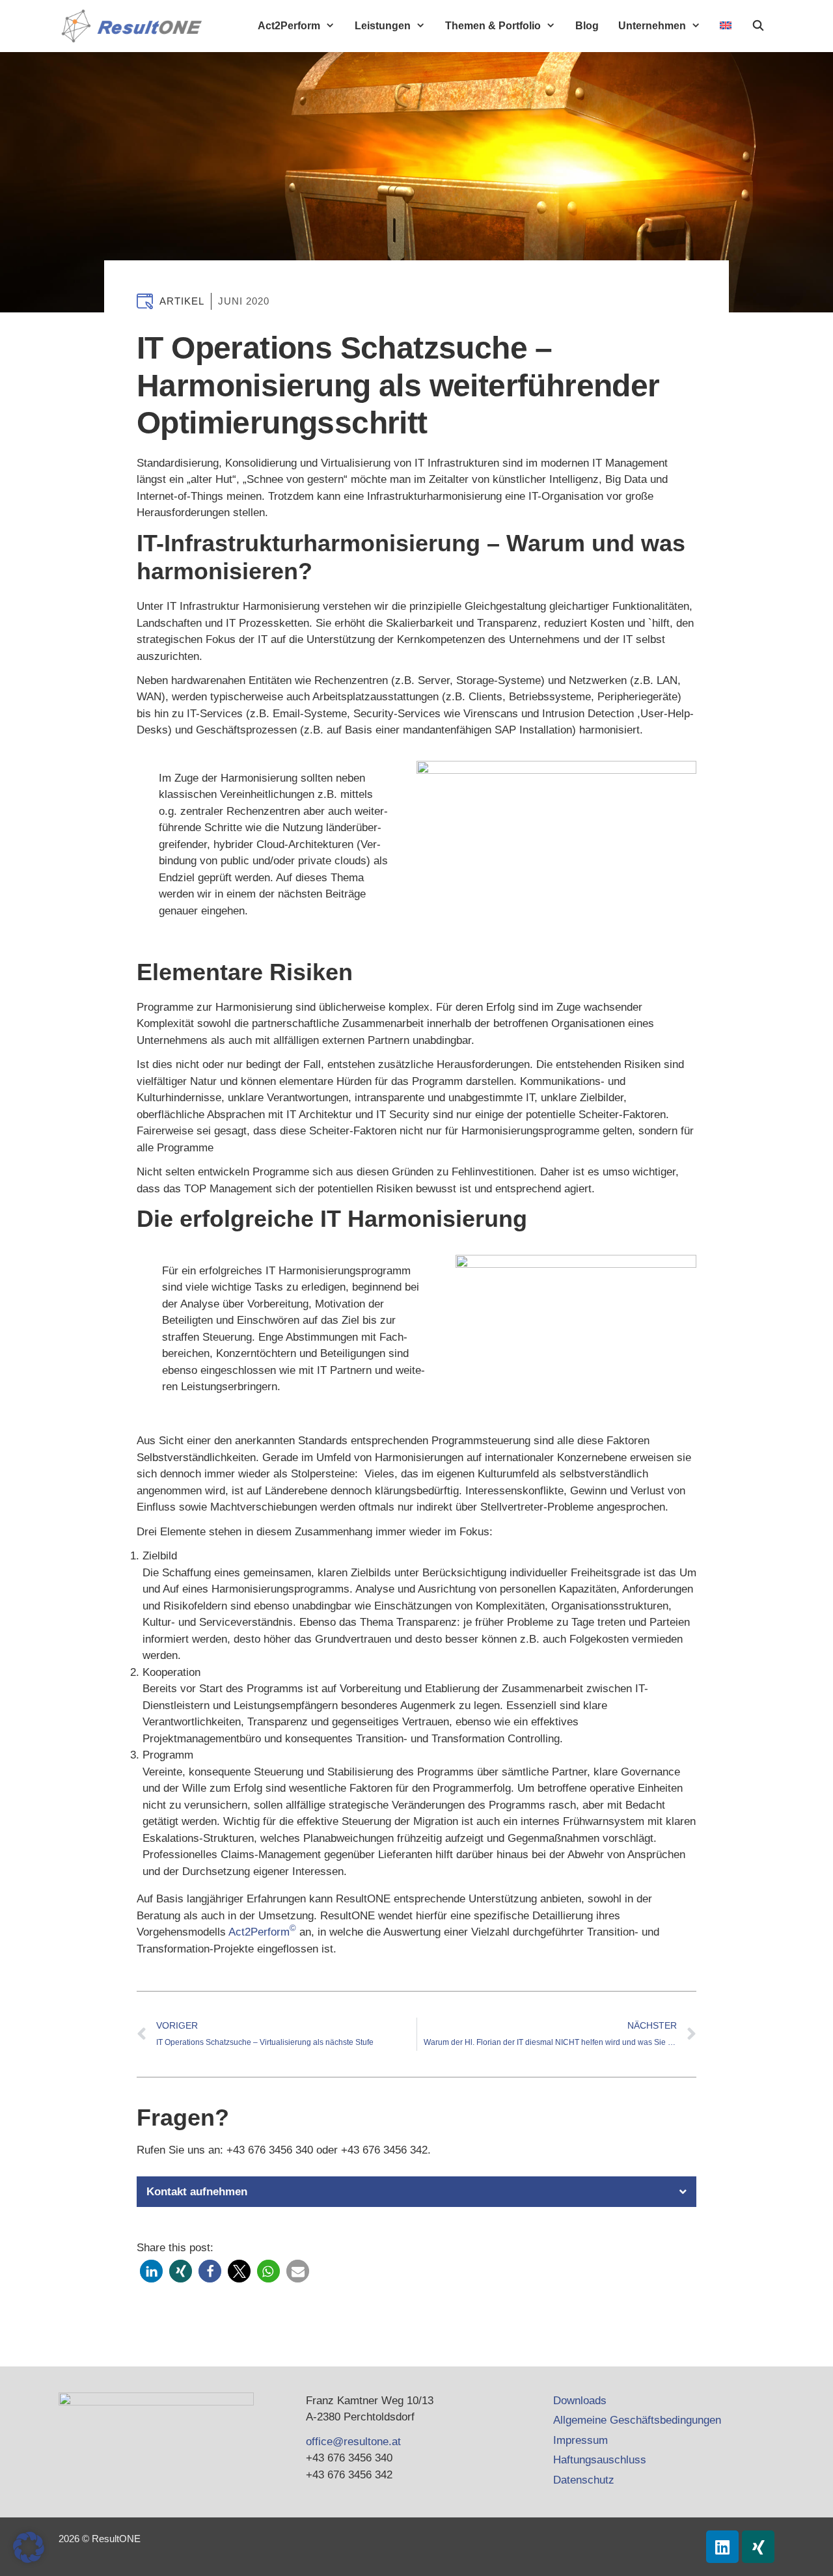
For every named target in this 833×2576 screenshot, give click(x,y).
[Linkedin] (722, 2547)
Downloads (580, 2401)
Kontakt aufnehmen (197, 2192)
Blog (587, 26)
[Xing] (758, 2547)
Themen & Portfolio (493, 26)
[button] (416, 2192)
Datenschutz (584, 2480)
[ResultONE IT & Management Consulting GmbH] (135, 26)
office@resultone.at (353, 2442)
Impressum (580, 2440)
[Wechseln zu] (726, 25)
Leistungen (383, 26)
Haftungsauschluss (600, 2460)
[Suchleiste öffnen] (758, 26)
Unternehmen (652, 26)
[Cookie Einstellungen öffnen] (29, 2559)
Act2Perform (289, 26)
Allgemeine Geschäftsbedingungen (637, 2420)
